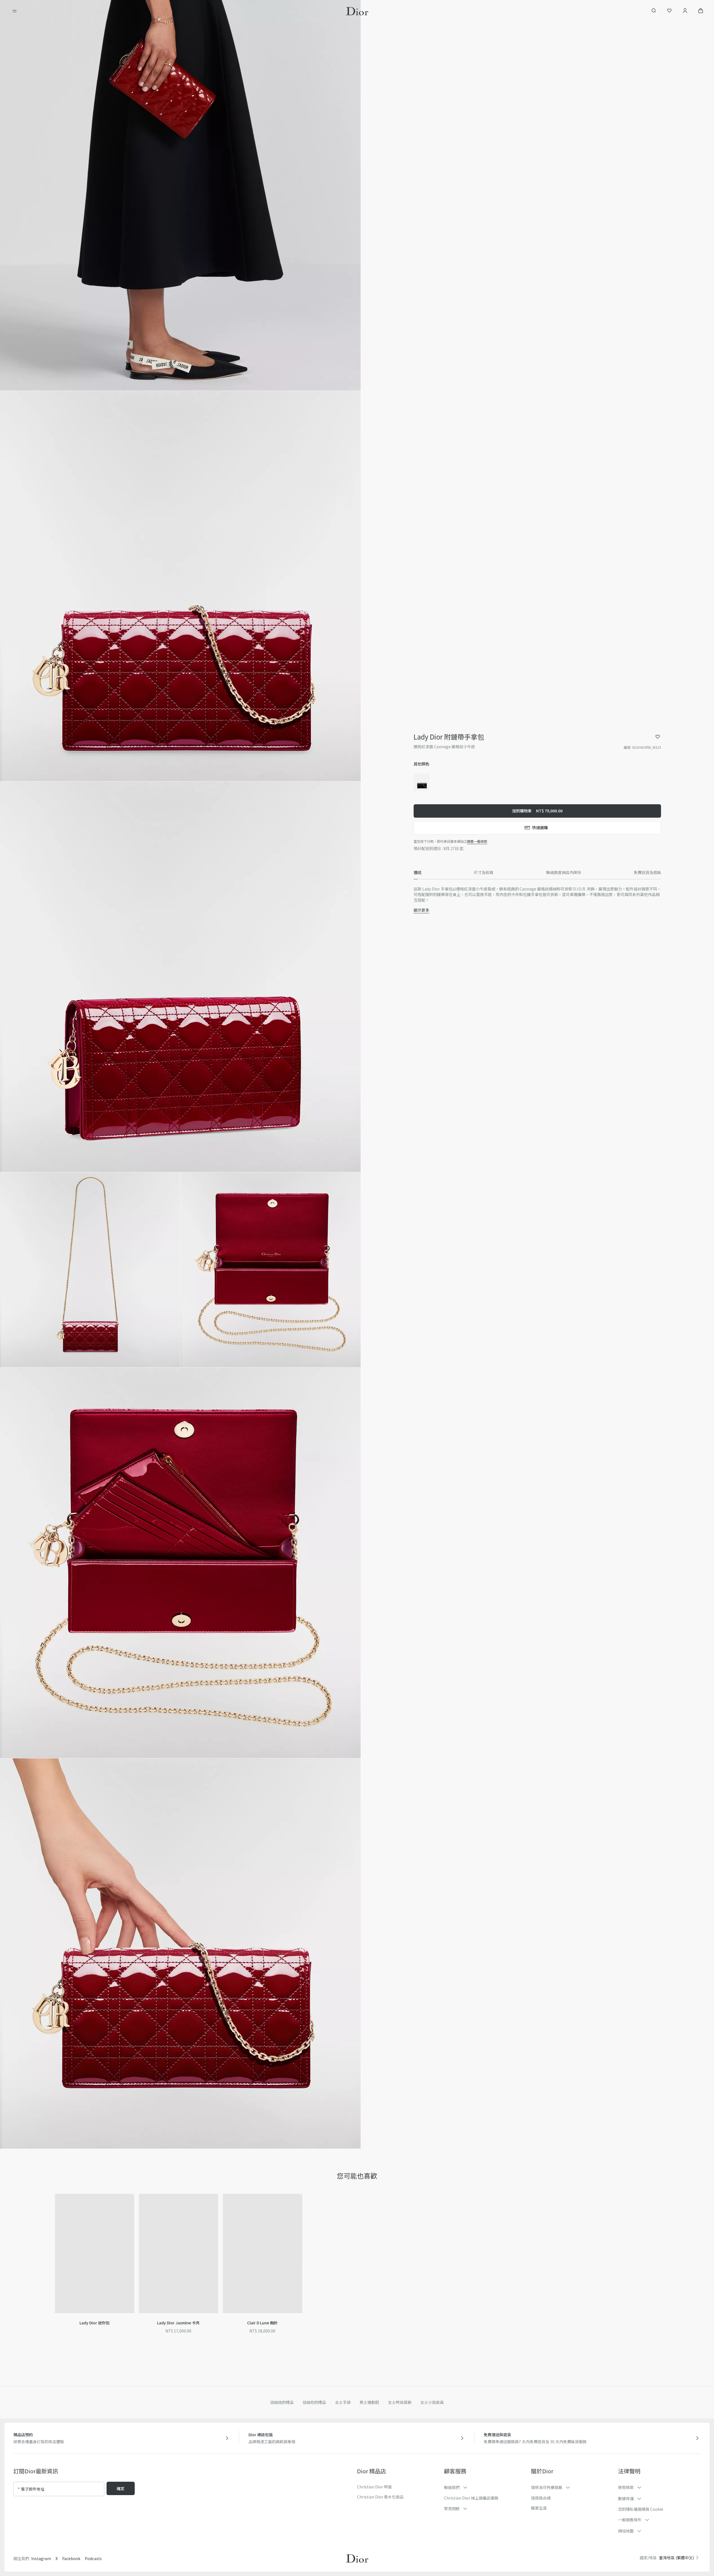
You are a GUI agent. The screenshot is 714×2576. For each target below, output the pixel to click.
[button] (180, 195)
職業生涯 (539, 2508)
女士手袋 (343, 2402)
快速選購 (540, 827)
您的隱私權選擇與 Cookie (641, 2509)
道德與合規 (541, 2498)
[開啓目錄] (15, 11)
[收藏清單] (669, 11)
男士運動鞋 (369, 2402)
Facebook (71, 2558)
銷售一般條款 (477, 841)
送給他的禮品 (314, 2402)
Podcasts (93, 2558)
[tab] (418, 873)
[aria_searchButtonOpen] (654, 11)
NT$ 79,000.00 (537, 811)
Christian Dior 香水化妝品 (380, 2497)
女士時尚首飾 (400, 2402)
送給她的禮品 (282, 2402)
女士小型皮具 (432, 2402)
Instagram (41, 2558)
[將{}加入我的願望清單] (658, 737)
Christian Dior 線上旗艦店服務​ (471, 2498)
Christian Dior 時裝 (374, 2487)
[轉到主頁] (357, 11)
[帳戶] (685, 11)
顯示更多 (421, 910)
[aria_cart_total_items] (701, 11)
